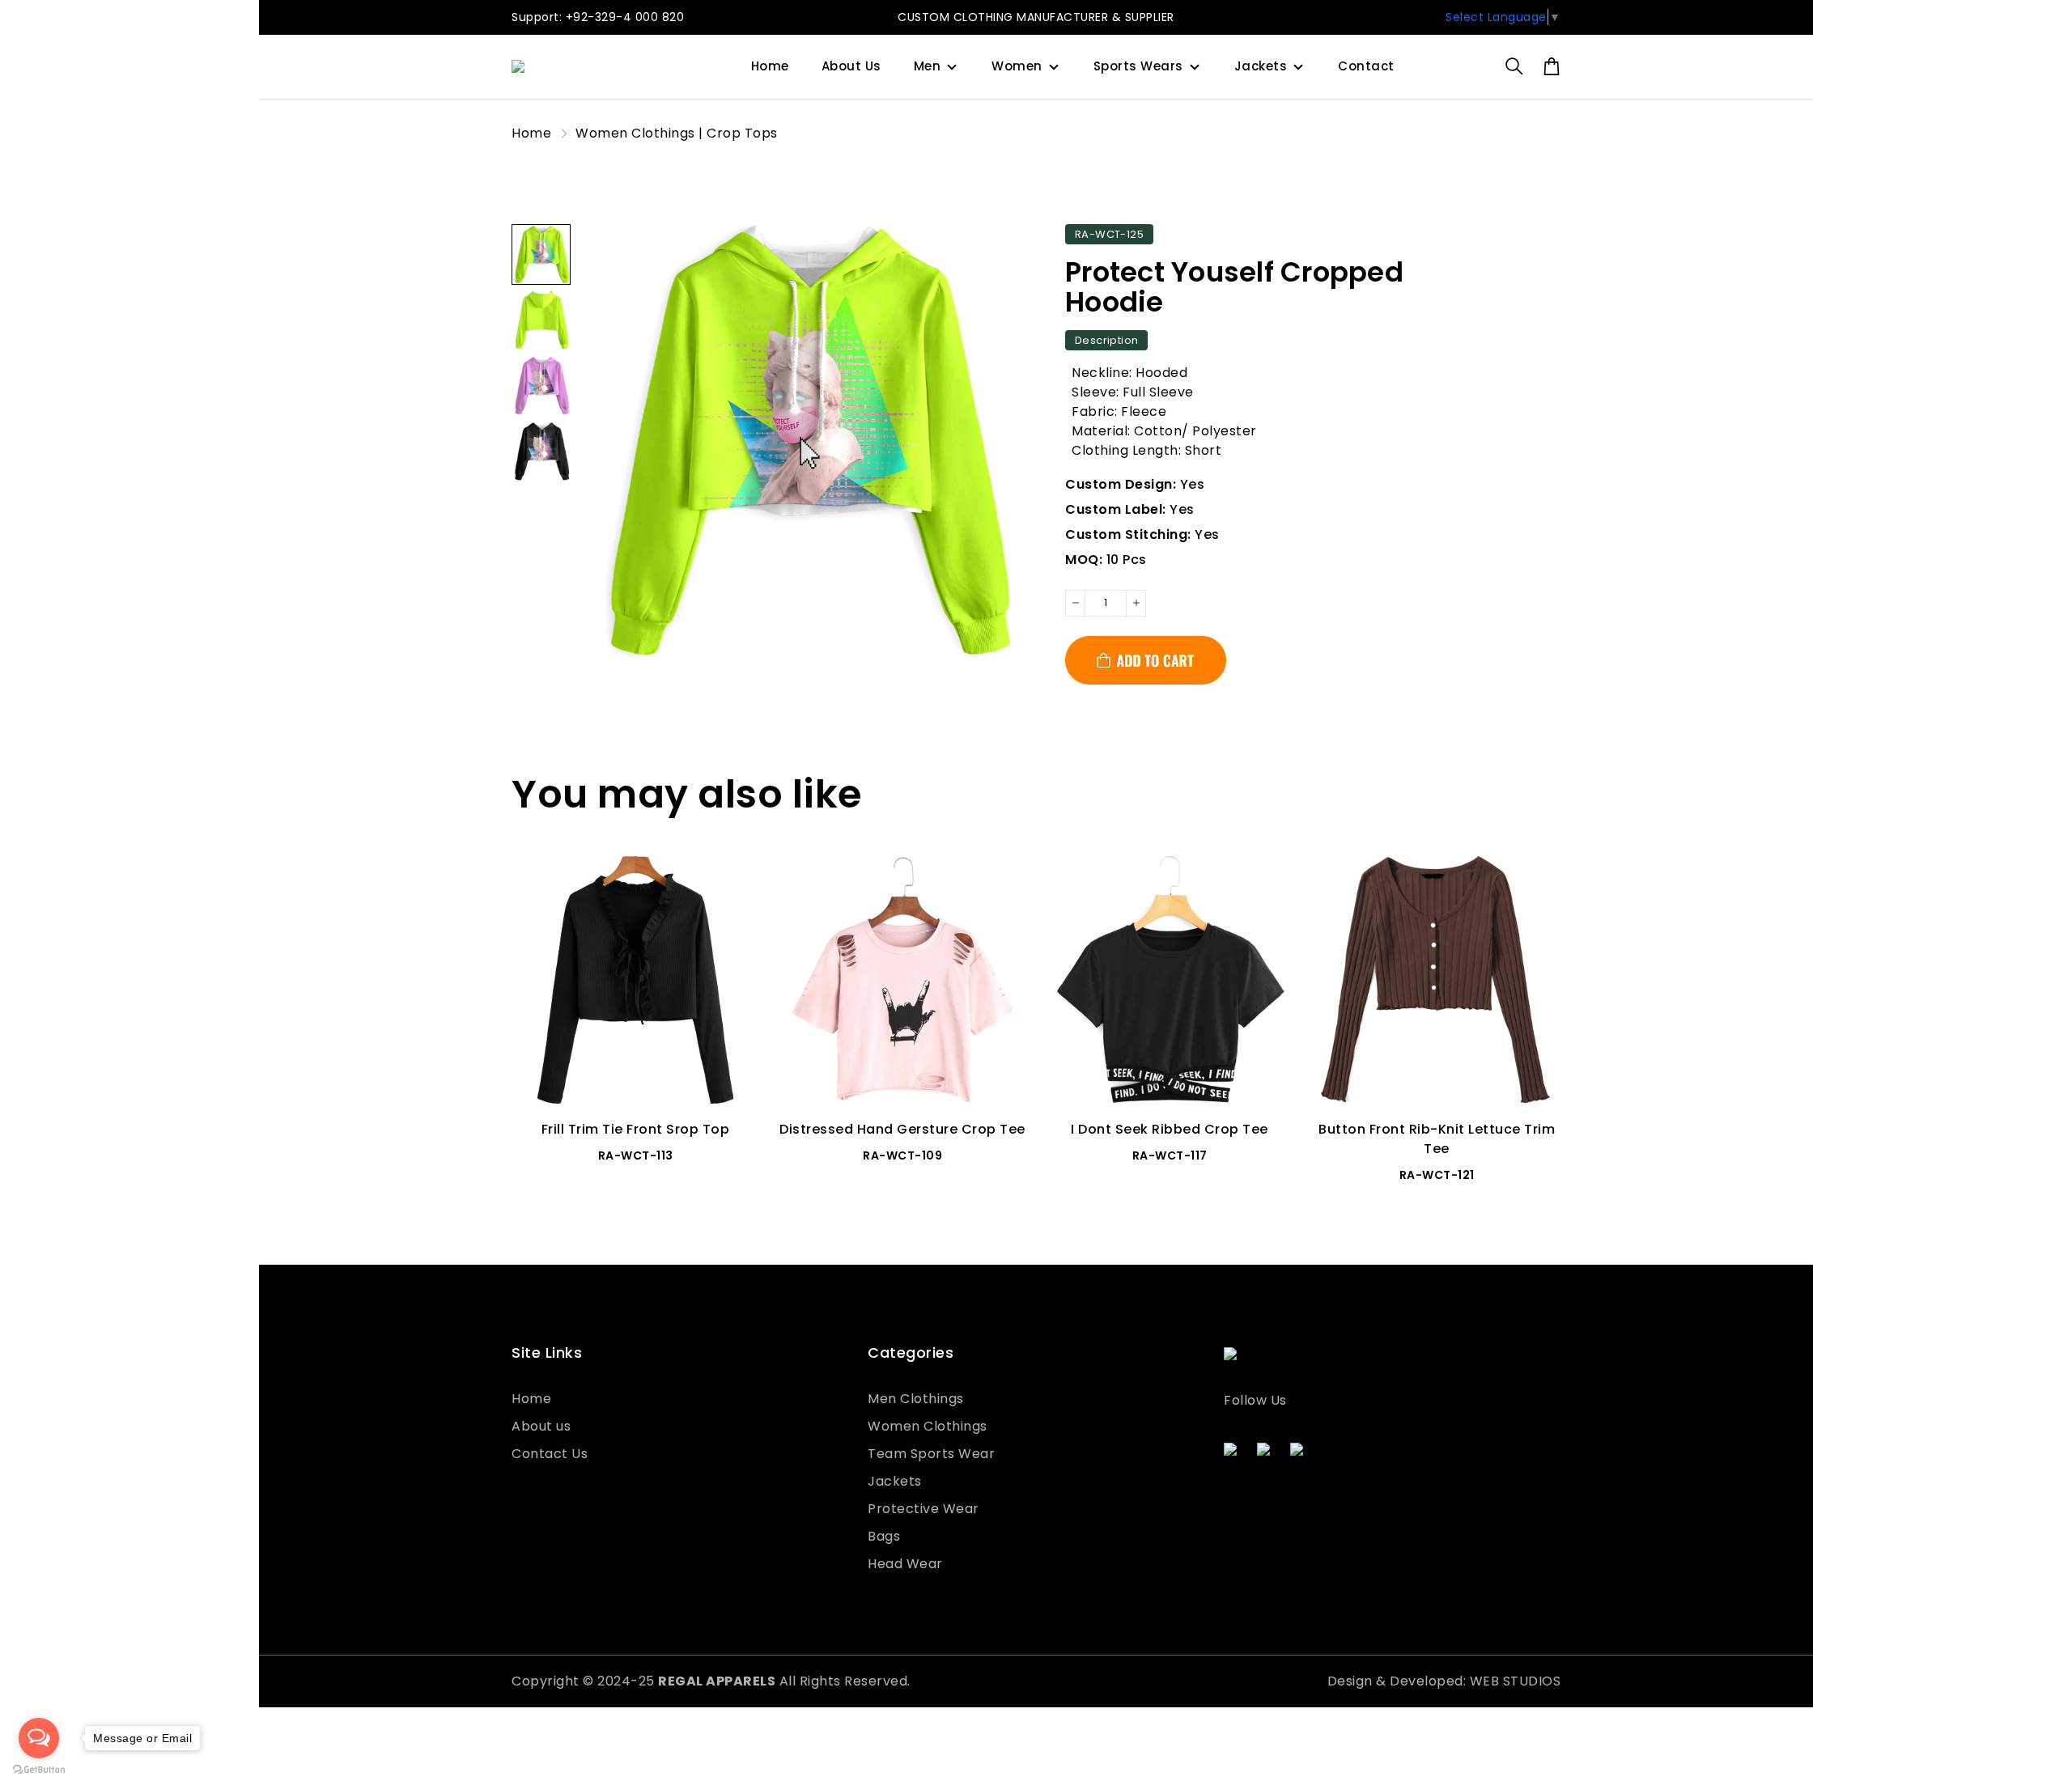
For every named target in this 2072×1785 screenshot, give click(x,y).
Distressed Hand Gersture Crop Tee (902, 1129)
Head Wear (905, 1564)
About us (541, 1426)
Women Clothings (928, 1426)
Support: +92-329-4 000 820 (598, 17)
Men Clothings (916, 1399)
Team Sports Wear (931, 1454)
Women (1017, 66)
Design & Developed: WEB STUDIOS (1444, 1681)
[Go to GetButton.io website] (39, 1769)
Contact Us (550, 1454)
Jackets (1261, 66)
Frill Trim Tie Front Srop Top (636, 1129)
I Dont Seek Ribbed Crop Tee (1170, 1129)
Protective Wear (923, 1509)
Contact (1366, 66)
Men (928, 66)
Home (770, 66)
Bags (884, 1536)
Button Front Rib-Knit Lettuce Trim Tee (1437, 1139)
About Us (851, 66)
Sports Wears (1138, 66)
